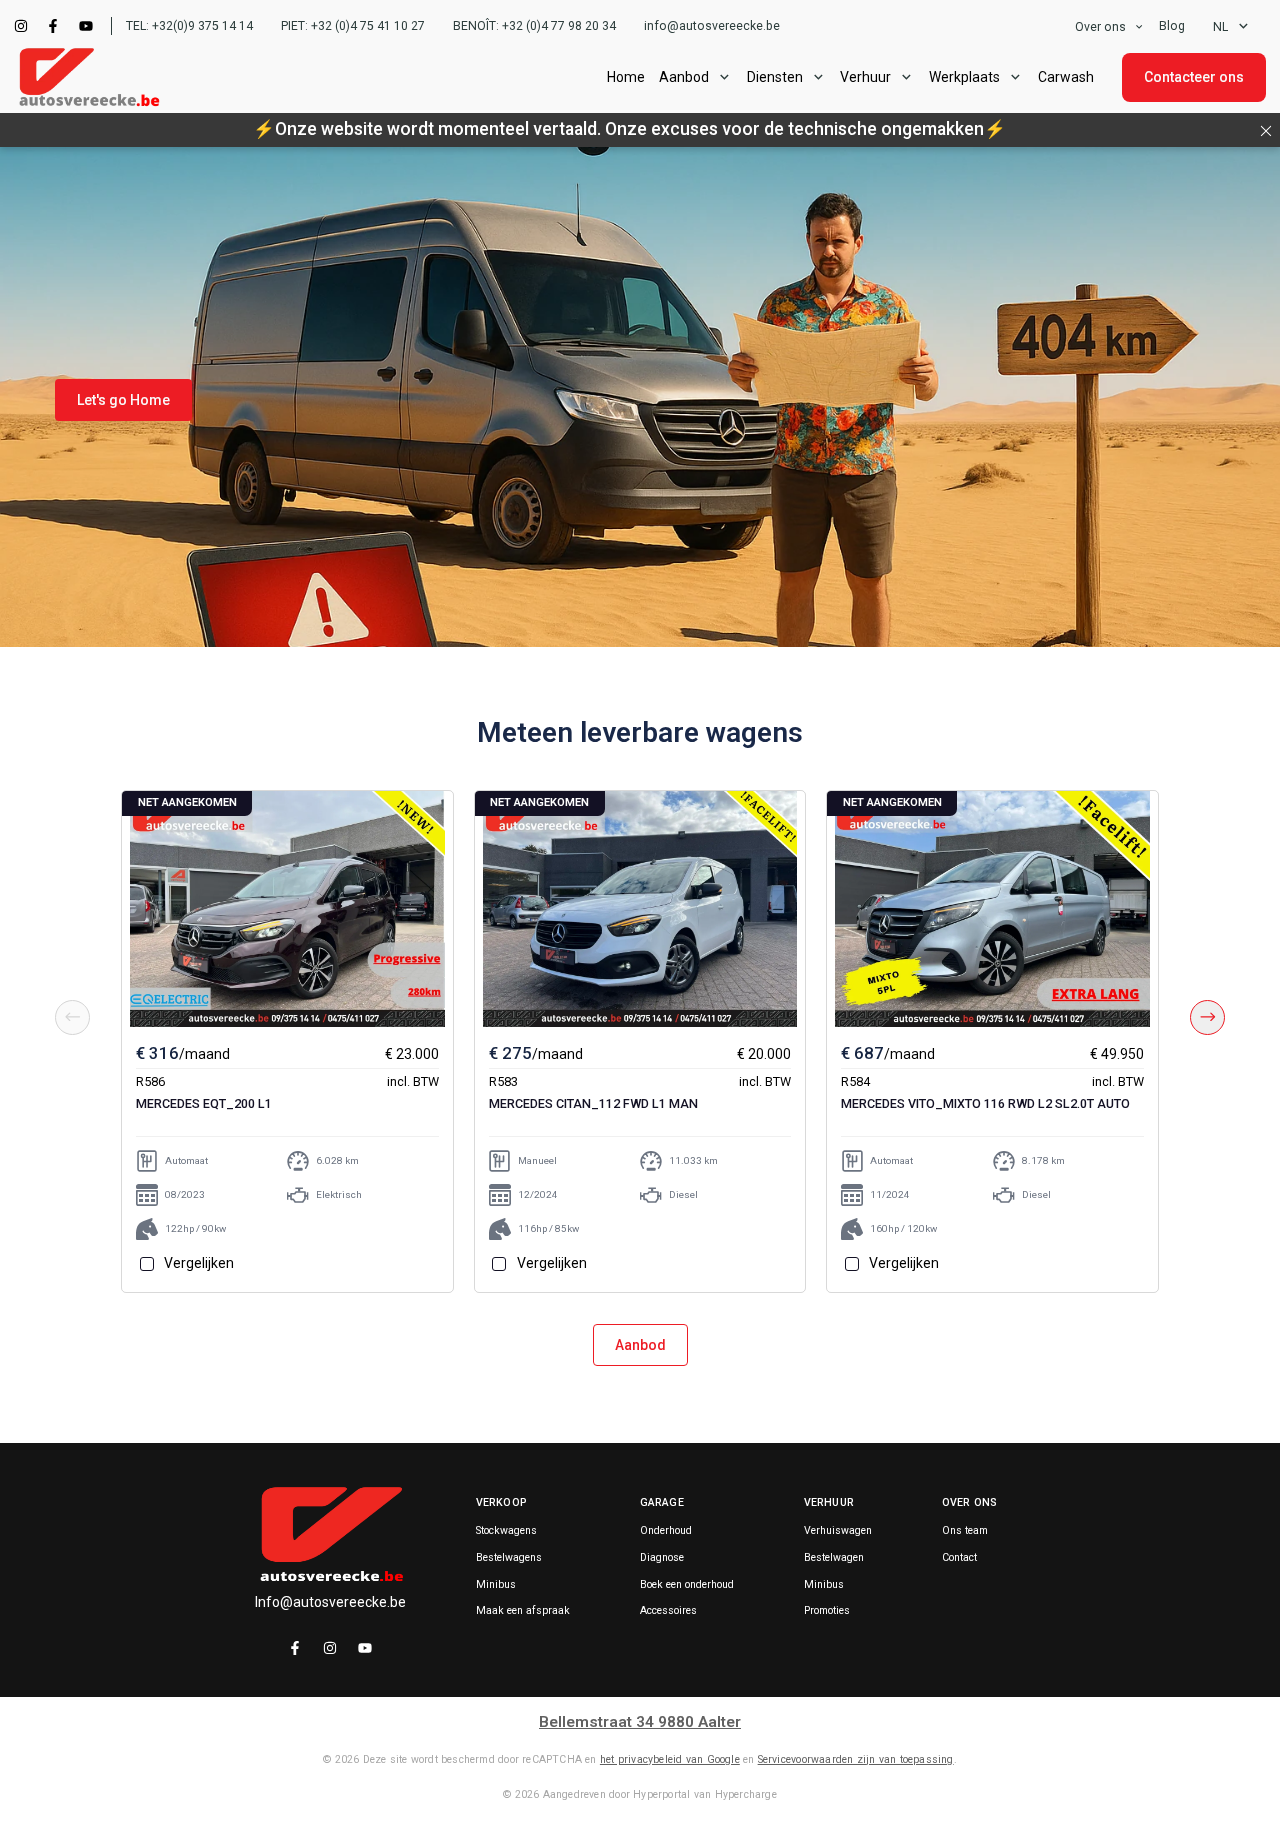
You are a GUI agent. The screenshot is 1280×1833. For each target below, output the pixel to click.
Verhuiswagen (838, 1531)
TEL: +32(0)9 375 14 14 (189, 26)
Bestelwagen (834, 1558)
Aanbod (640, 1345)
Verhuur (865, 77)
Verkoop (501, 1502)
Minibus (496, 1585)
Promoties (827, 1611)
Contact (959, 1558)
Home (626, 77)
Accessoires (668, 1611)
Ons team (965, 1531)
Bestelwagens (509, 1558)
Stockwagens (506, 1531)
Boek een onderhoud (687, 1585)
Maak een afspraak (523, 1611)
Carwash (1066, 77)
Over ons (1100, 27)
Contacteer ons (1194, 77)
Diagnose (662, 1558)
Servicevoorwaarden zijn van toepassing (856, 1759)
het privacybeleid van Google (670, 1759)
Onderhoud (666, 1531)
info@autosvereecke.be (712, 26)
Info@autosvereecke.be (330, 1602)
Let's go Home (123, 400)
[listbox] (1110, 26)
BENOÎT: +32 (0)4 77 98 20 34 (534, 26)
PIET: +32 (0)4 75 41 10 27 (353, 26)
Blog (1172, 26)
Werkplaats (964, 77)
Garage (662, 1502)
